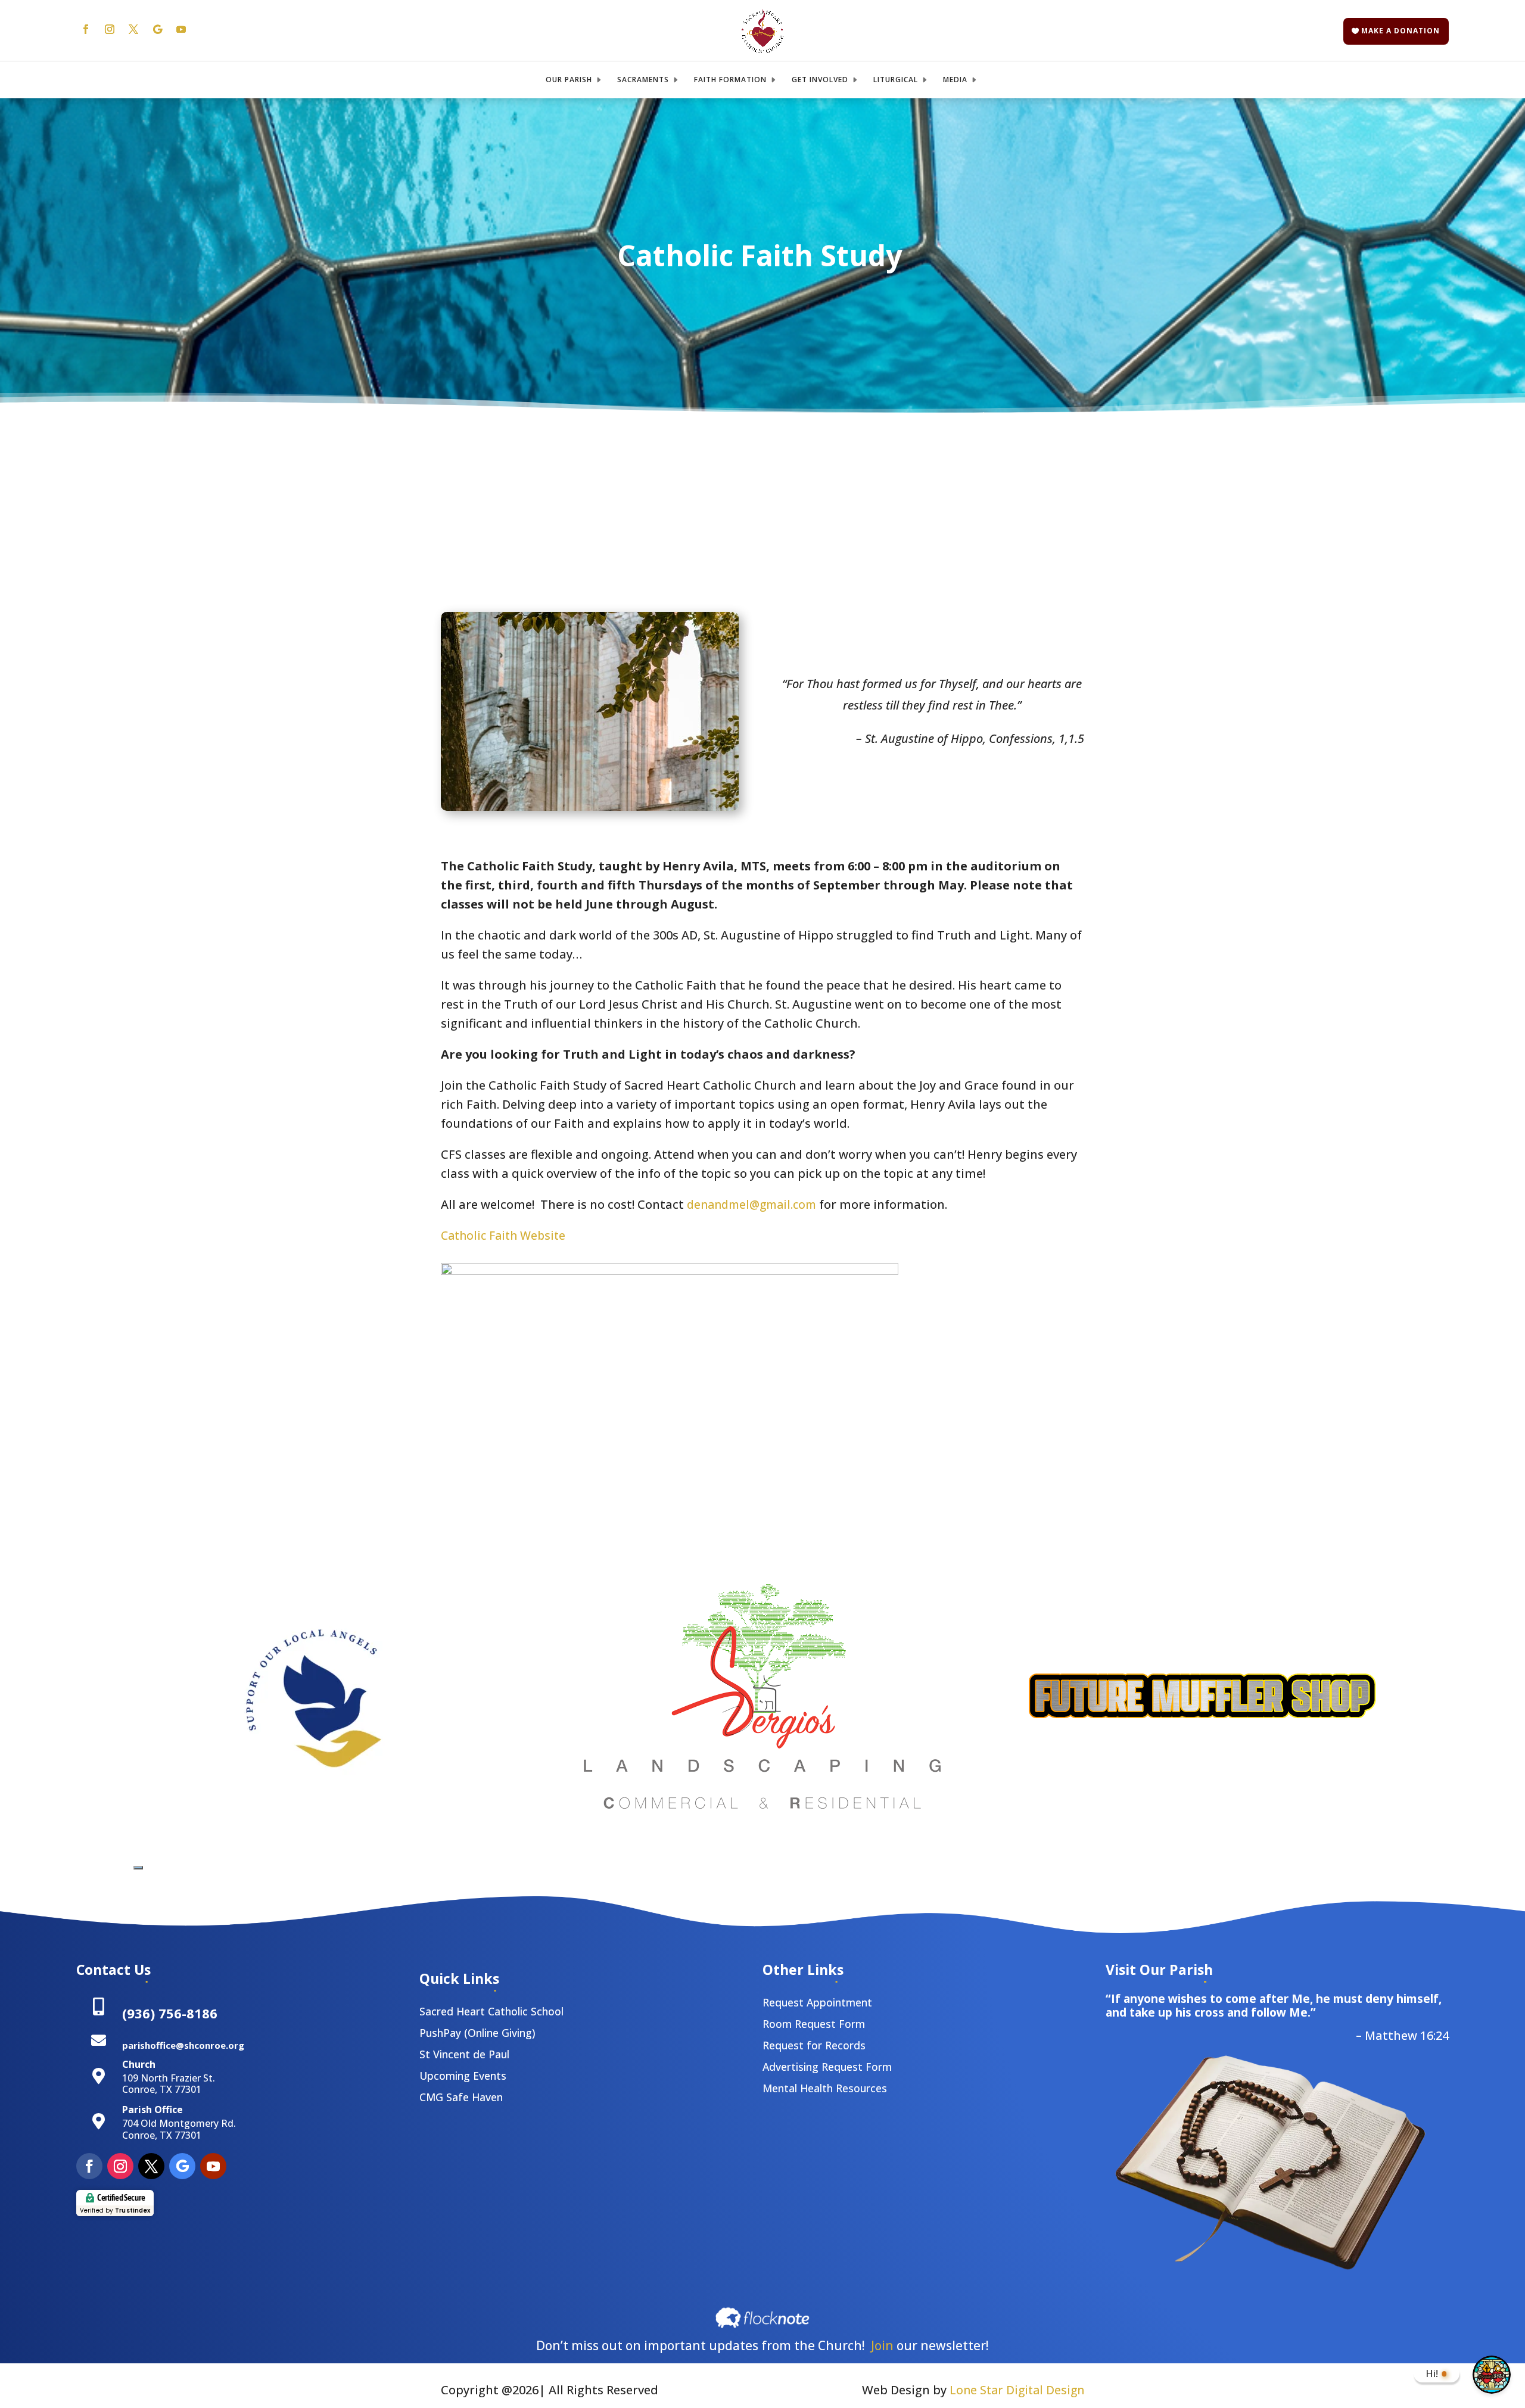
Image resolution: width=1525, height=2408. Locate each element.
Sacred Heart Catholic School (491, 2011)
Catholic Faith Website (503, 1235)
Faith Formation (730, 80)
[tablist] (138, 1864)
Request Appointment (817, 2002)
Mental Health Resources (825, 2088)
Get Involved (820, 80)
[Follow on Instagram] (110, 29)
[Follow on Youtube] (181, 29)
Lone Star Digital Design (1017, 2390)
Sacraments (643, 80)
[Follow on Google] (157, 29)
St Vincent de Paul (464, 2054)
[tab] (138, 1868)
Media (955, 80)
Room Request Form (814, 2024)
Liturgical (896, 80)
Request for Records (814, 2045)
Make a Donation (1400, 31)
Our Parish (569, 80)
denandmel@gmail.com (750, 1204)
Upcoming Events (463, 2076)
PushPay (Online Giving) (477, 2033)
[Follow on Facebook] (86, 29)
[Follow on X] (133, 29)
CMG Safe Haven (461, 2097)
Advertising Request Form (827, 2067)
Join (882, 2345)
